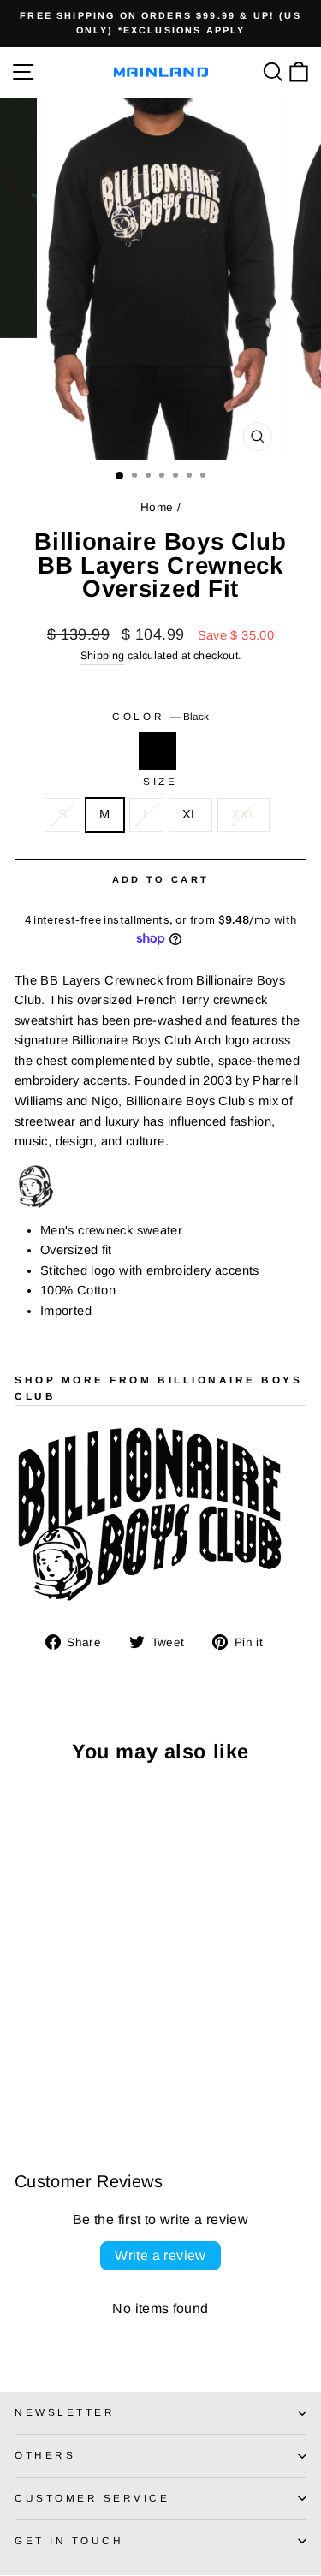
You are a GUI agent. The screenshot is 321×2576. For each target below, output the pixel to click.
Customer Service (92, 2498)
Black (158, 751)
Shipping (103, 656)
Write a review (160, 2255)
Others (45, 2455)
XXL (244, 814)
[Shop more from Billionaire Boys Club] (160, 1517)
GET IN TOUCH (69, 2540)
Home (157, 507)
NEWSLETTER (65, 2412)
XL (190, 814)
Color (160, 716)
